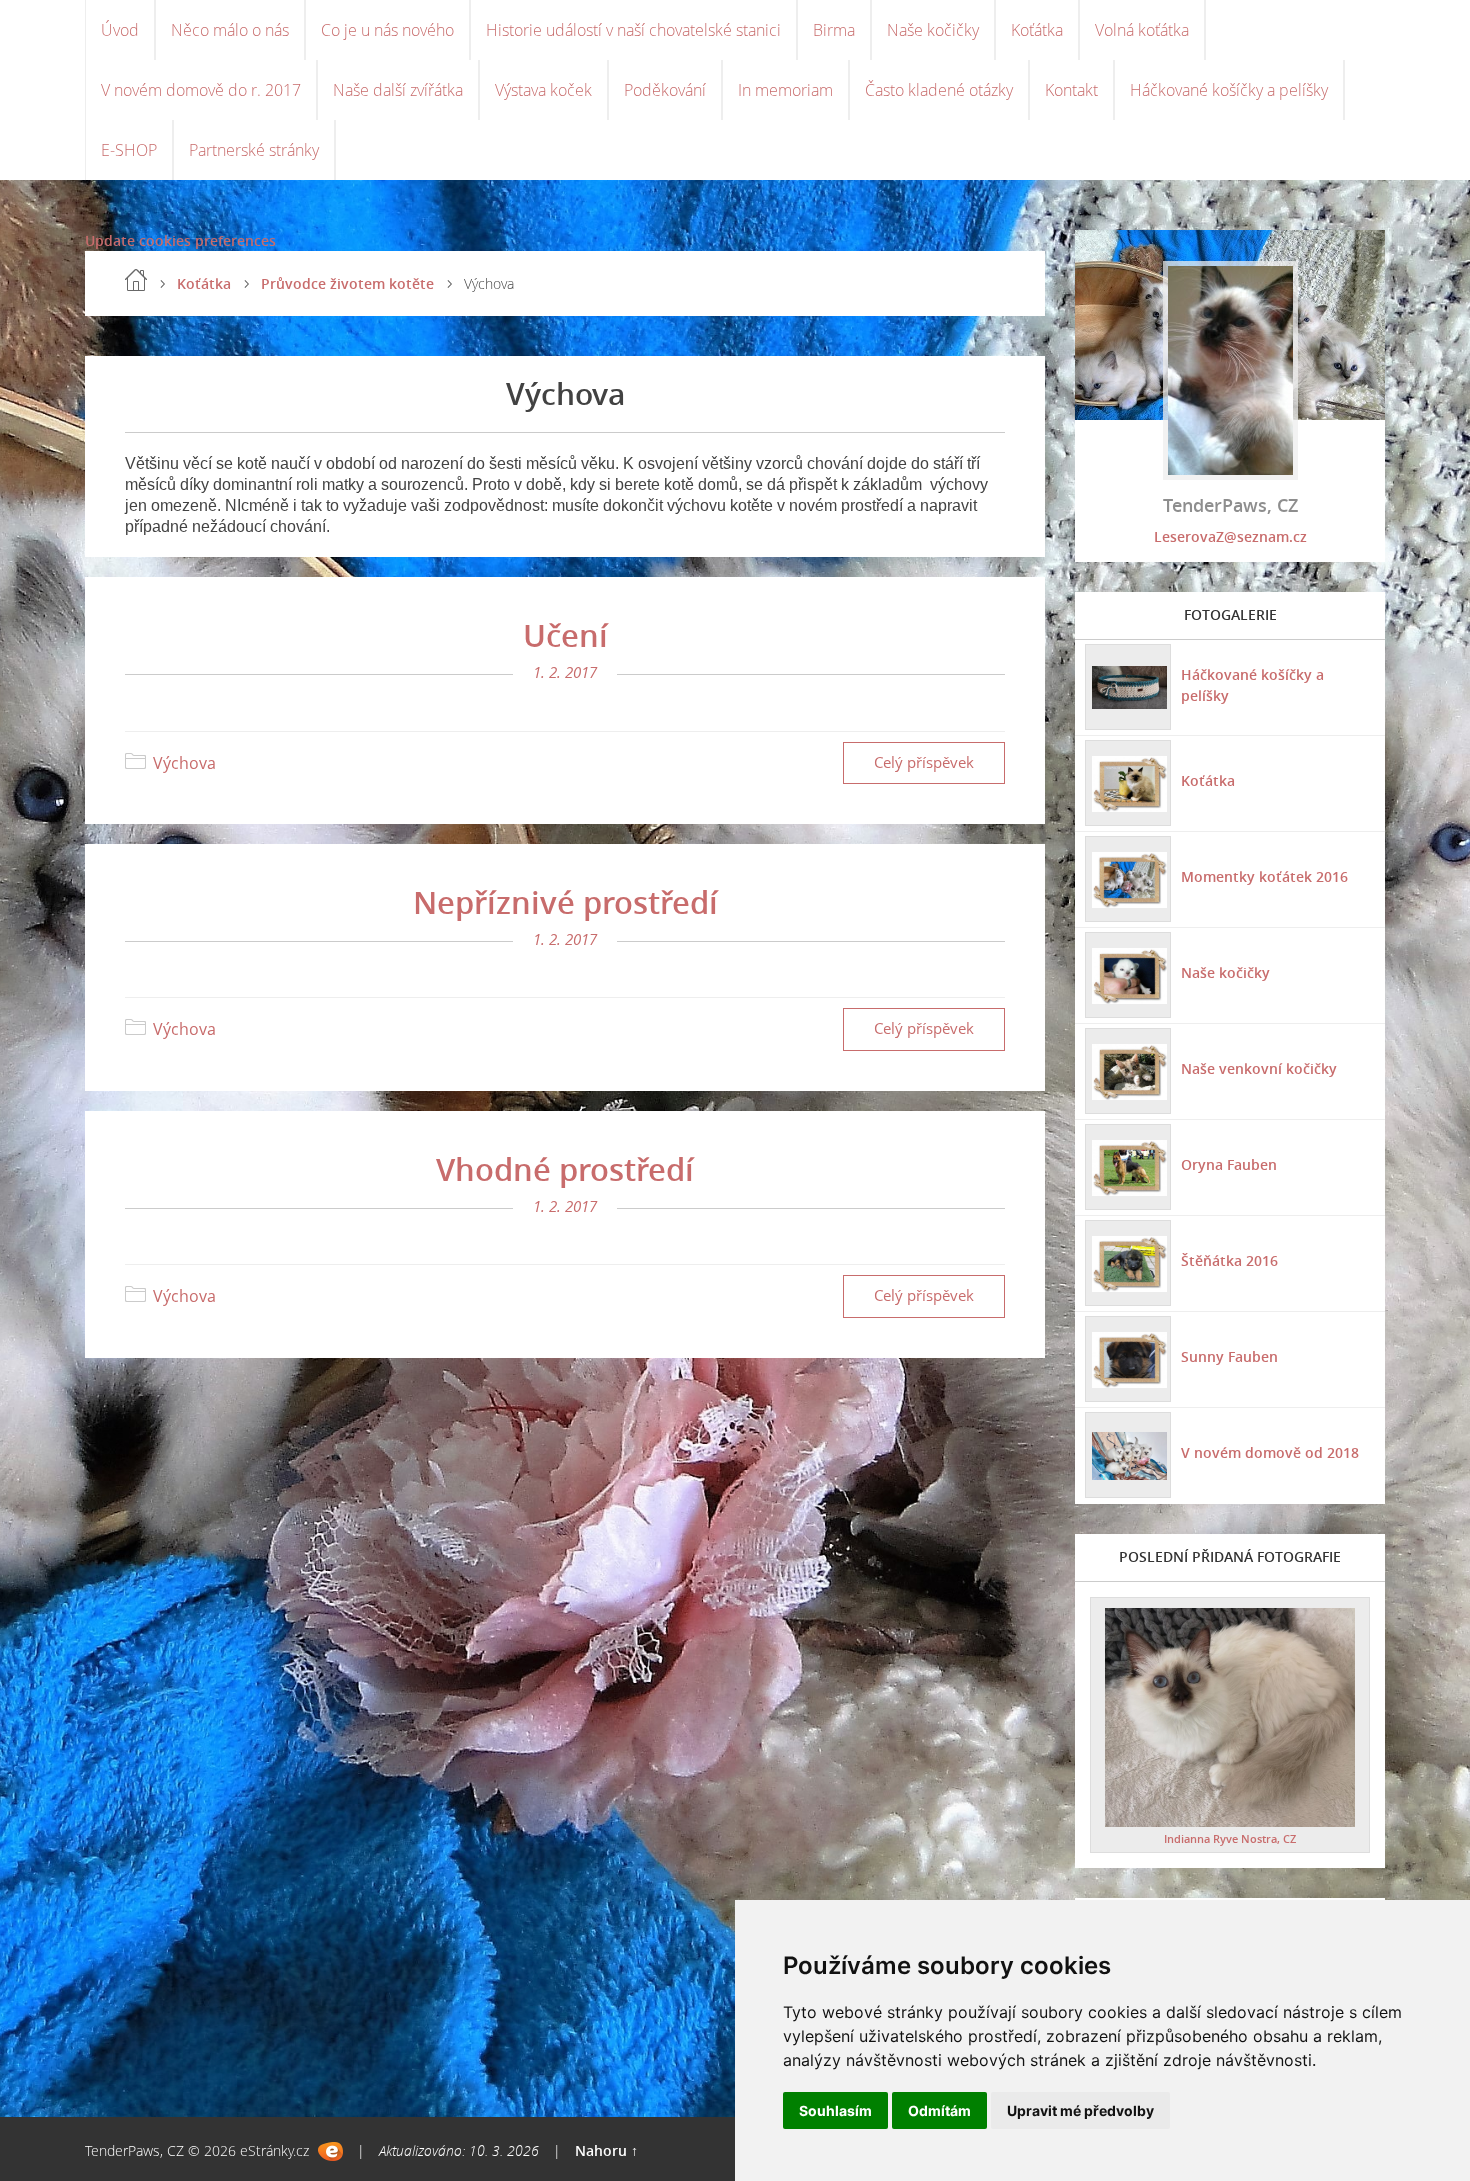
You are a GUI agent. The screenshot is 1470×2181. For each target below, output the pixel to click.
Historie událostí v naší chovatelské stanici (633, 30)
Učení (565, 635)
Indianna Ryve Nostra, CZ (1230, 1838)
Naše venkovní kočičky (1259, 1068)
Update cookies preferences (180, 240)
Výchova (184, 763)
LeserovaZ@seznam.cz (1230, 536)
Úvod (120, 30)
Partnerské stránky (254, 150)
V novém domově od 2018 (1270, 1452)
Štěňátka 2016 (1229, 1260)
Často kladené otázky (939, 90)
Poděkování (665, 90)
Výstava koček (543, 90)
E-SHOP (129, 150)
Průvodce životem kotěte (347, 283)
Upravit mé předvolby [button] (1080, 2110)
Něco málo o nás (230, 30)
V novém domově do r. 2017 (201, 90)
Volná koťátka (1142, 30)
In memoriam (785, 90)
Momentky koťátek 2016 (1264, 876)
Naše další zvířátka (398, 90)
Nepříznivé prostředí (565, 902)
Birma (834, 30)
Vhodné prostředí (565, 1169)
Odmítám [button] (939, 2110)
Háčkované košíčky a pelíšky (1229, 90)
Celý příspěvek (924, 762)
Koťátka (1037, 30)
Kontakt (1071, 90)
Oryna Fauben (1229, 1164)
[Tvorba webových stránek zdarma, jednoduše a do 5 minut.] (330, 2151)
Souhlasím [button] (835, 2110)
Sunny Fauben (1229, 1356)
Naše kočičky (933, 30)
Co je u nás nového (387, 30)
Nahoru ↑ (606, 2150)
